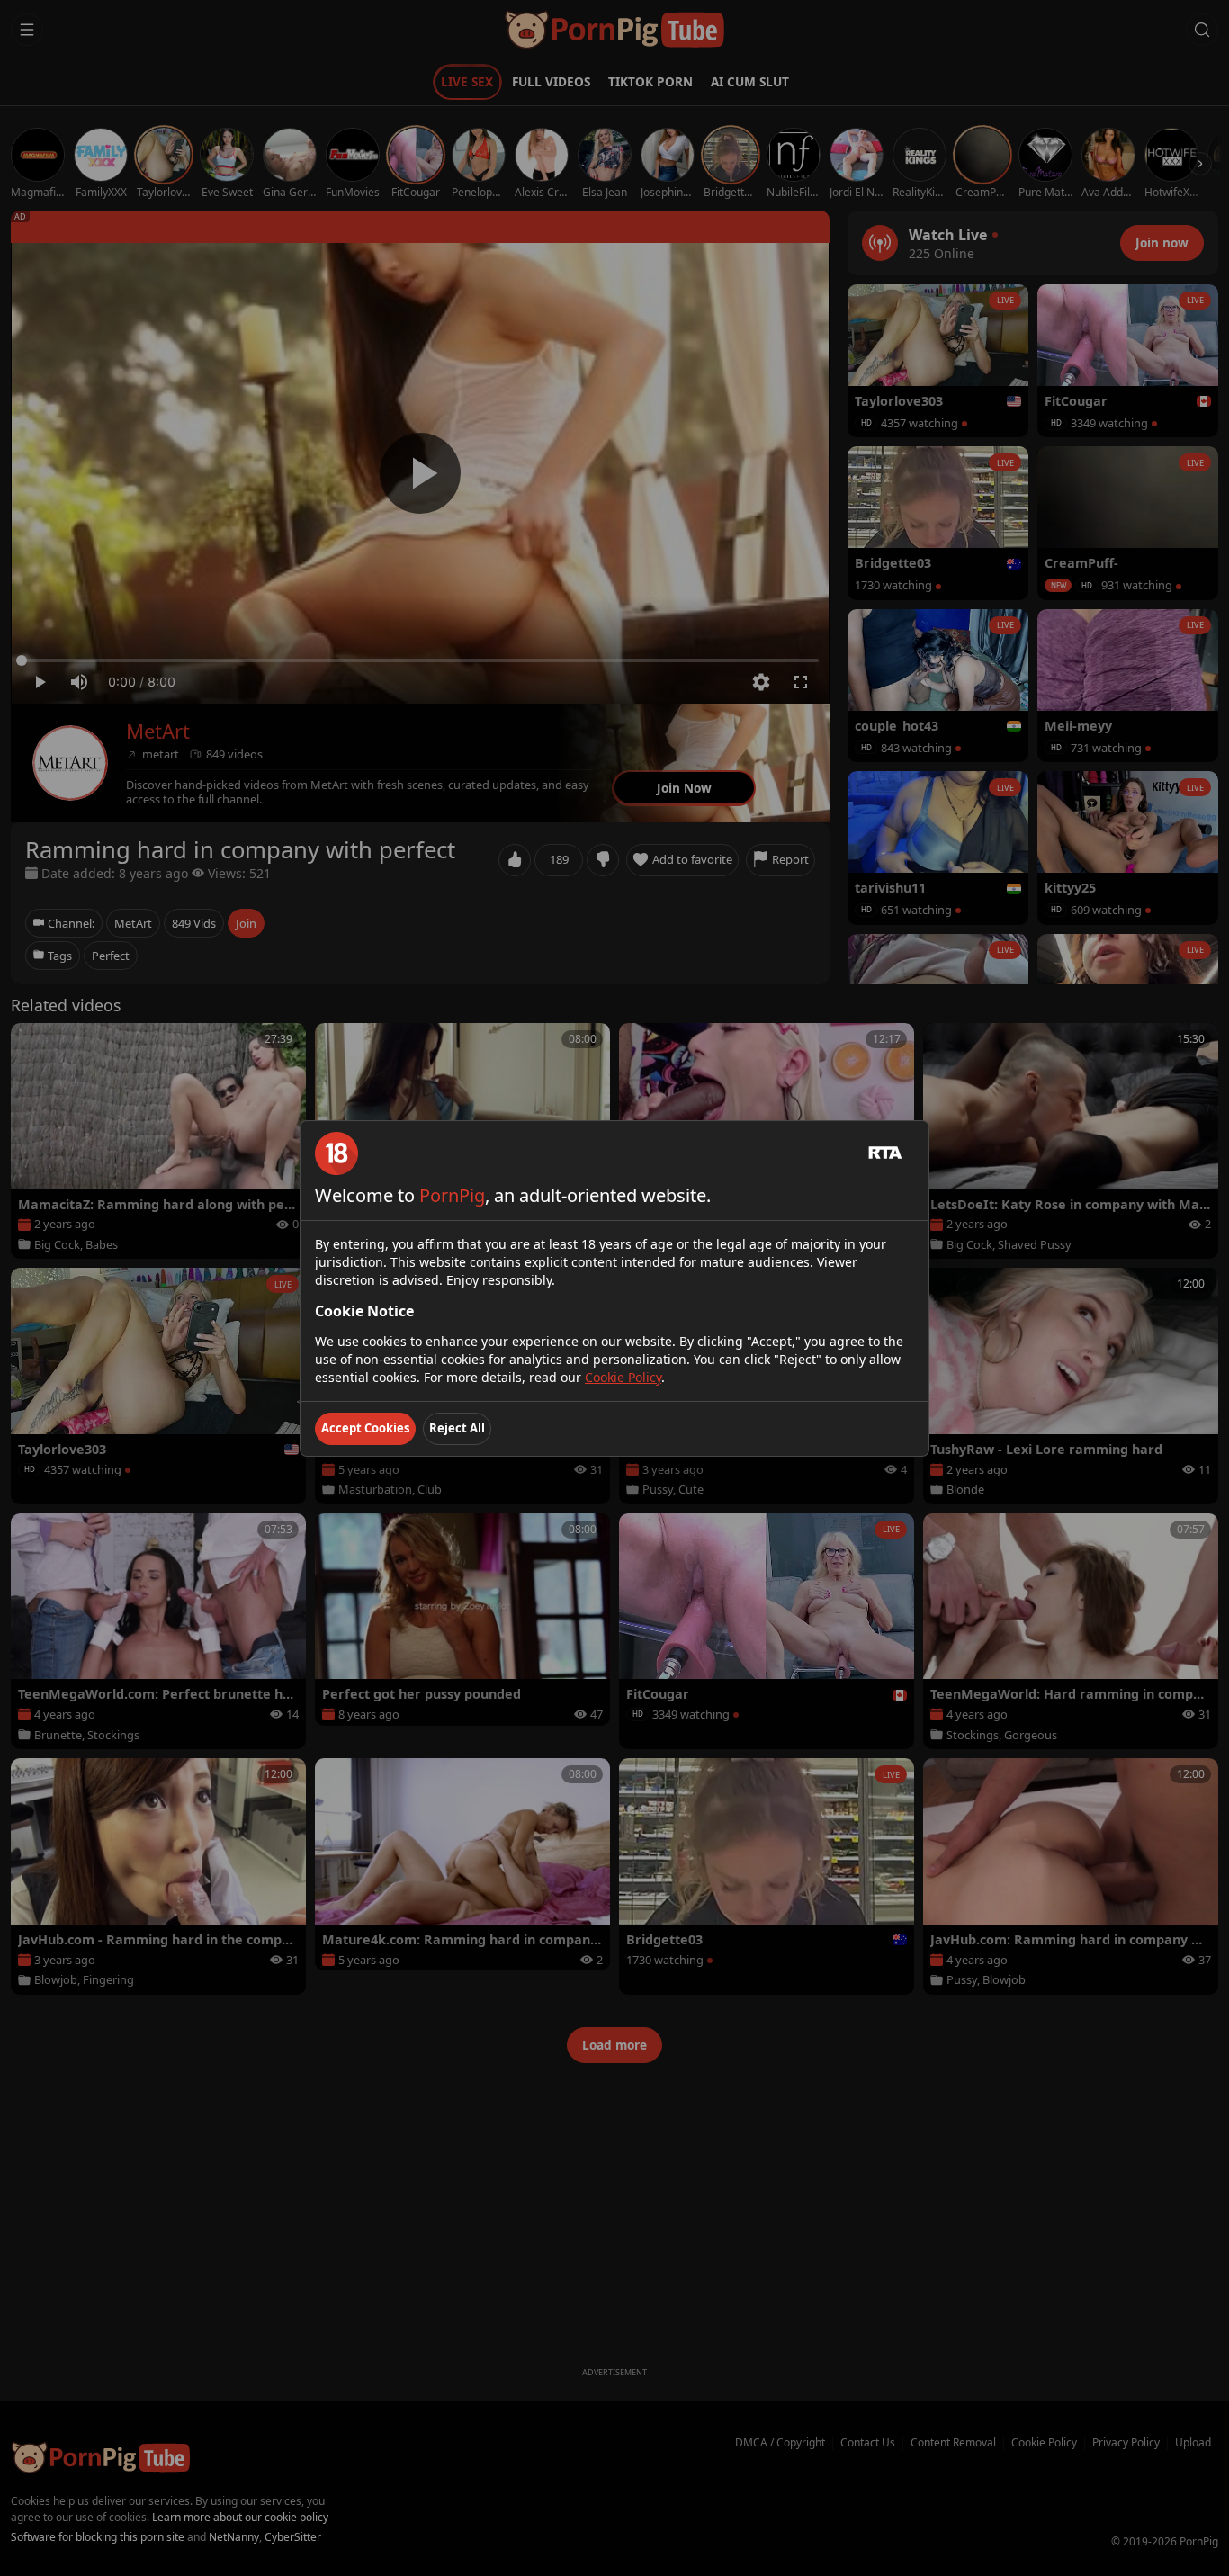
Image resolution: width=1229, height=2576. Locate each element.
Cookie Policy (623, 1377)
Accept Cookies (365, 1428)
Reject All (457, 1428)
